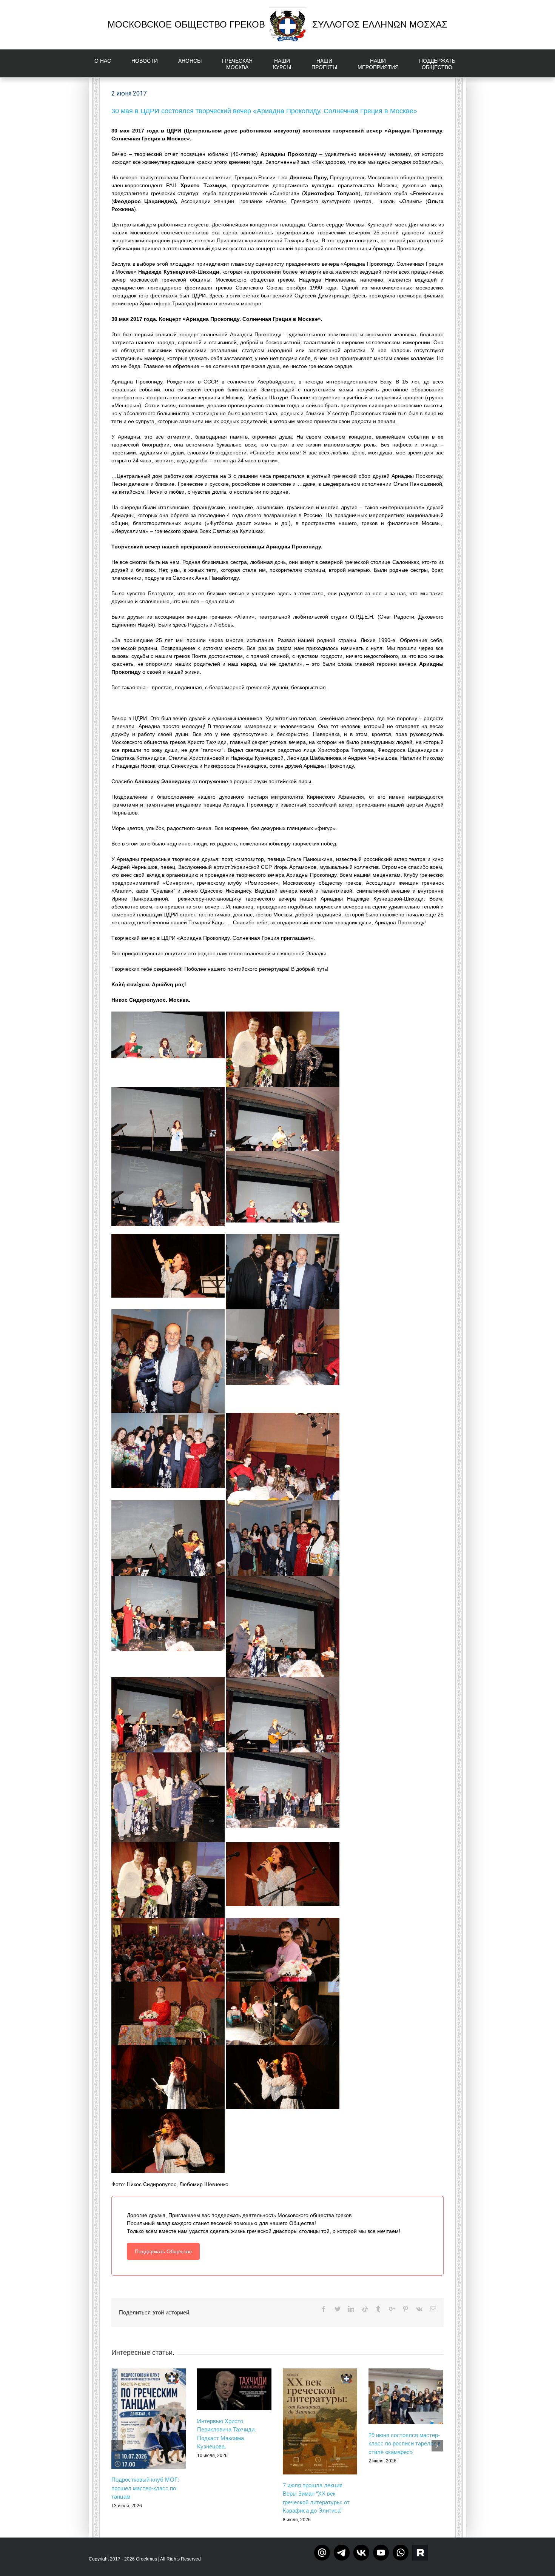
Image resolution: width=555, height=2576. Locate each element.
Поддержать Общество (163, 2251)
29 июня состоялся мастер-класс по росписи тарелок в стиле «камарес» (405, 2444)
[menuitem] (107, 63)
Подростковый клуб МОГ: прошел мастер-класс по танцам (145, 2488)
